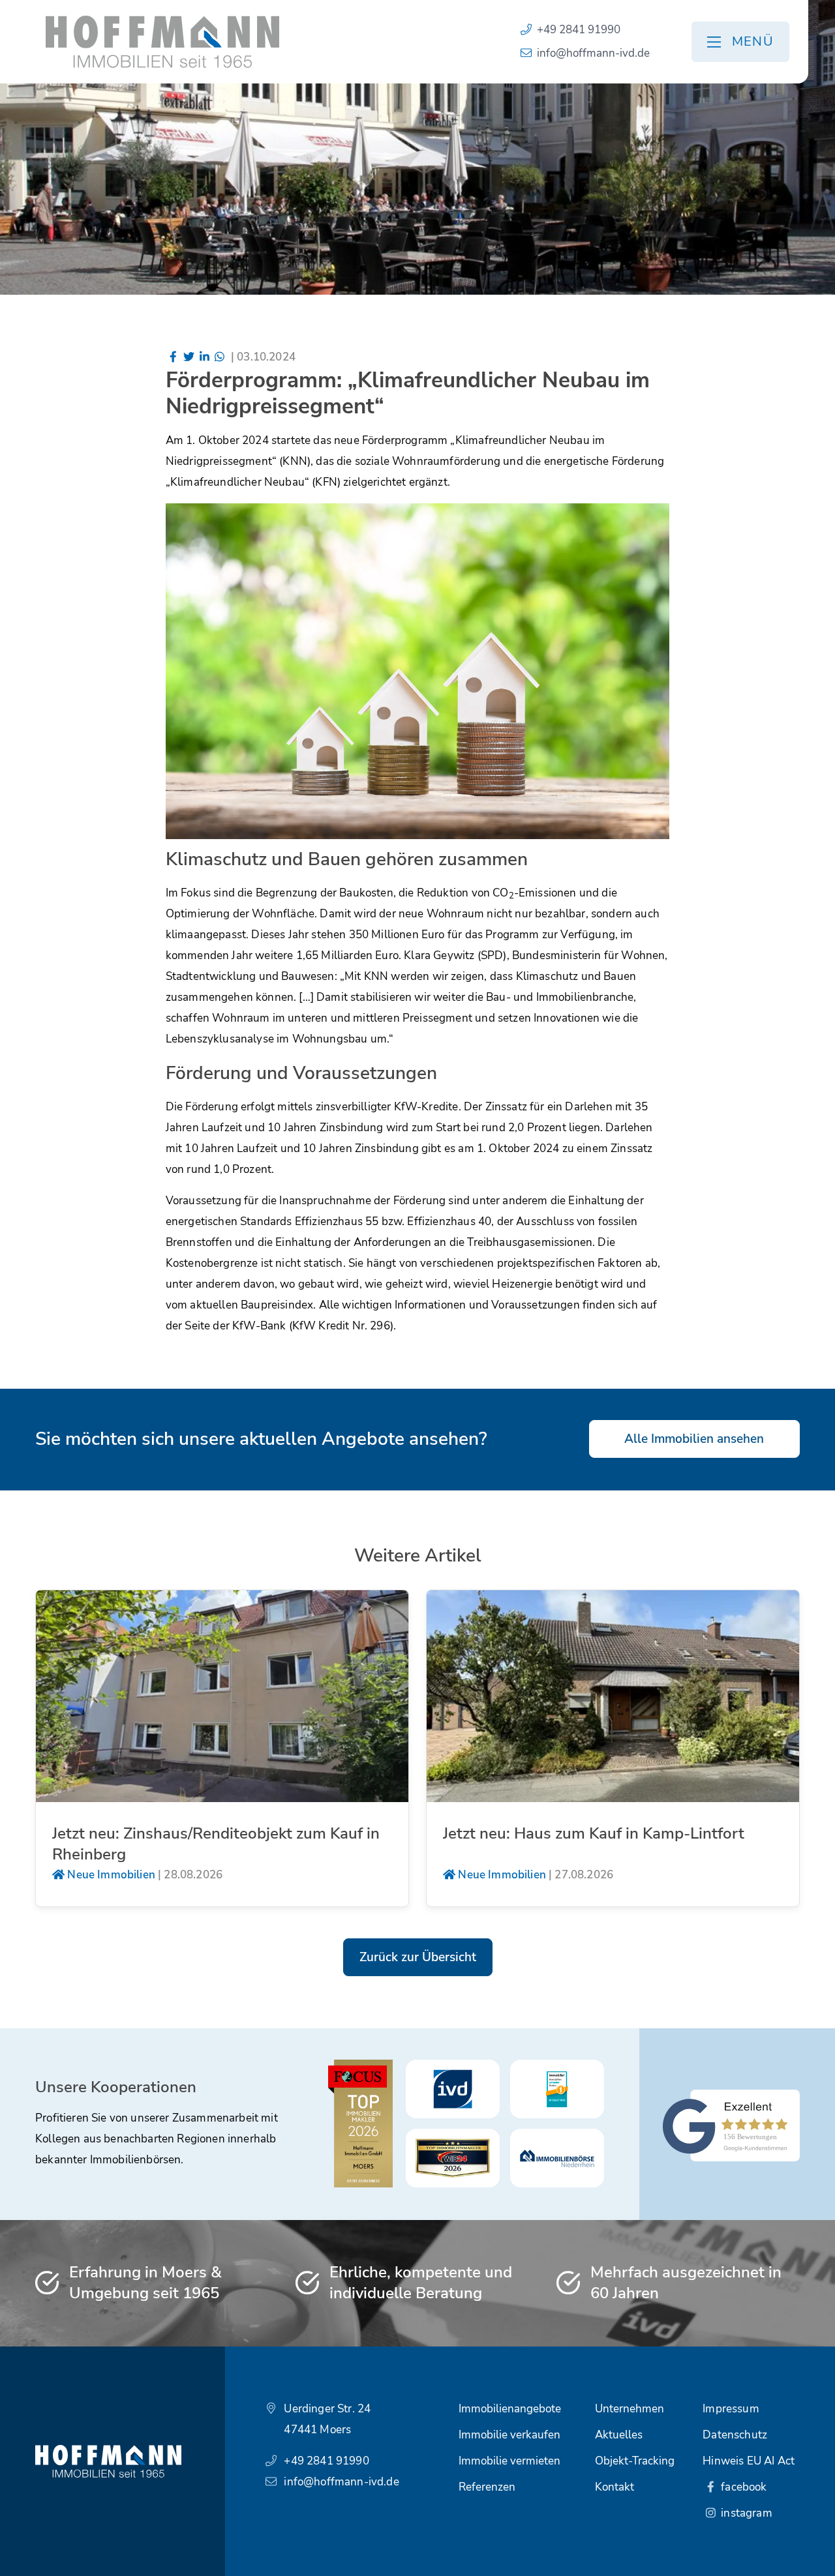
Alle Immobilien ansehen (694, 1439)
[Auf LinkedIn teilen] (204, 357)
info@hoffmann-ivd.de (593, 53)
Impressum (731, 2409)
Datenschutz (735, 2435)
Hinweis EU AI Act (749, 2461)
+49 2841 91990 (579, 30)
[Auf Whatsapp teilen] (220, 357)
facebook (743, 2487)
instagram (745, 2513)
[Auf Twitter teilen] (189, 357)
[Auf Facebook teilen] (174, 357)
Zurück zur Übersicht (418, 1957)
